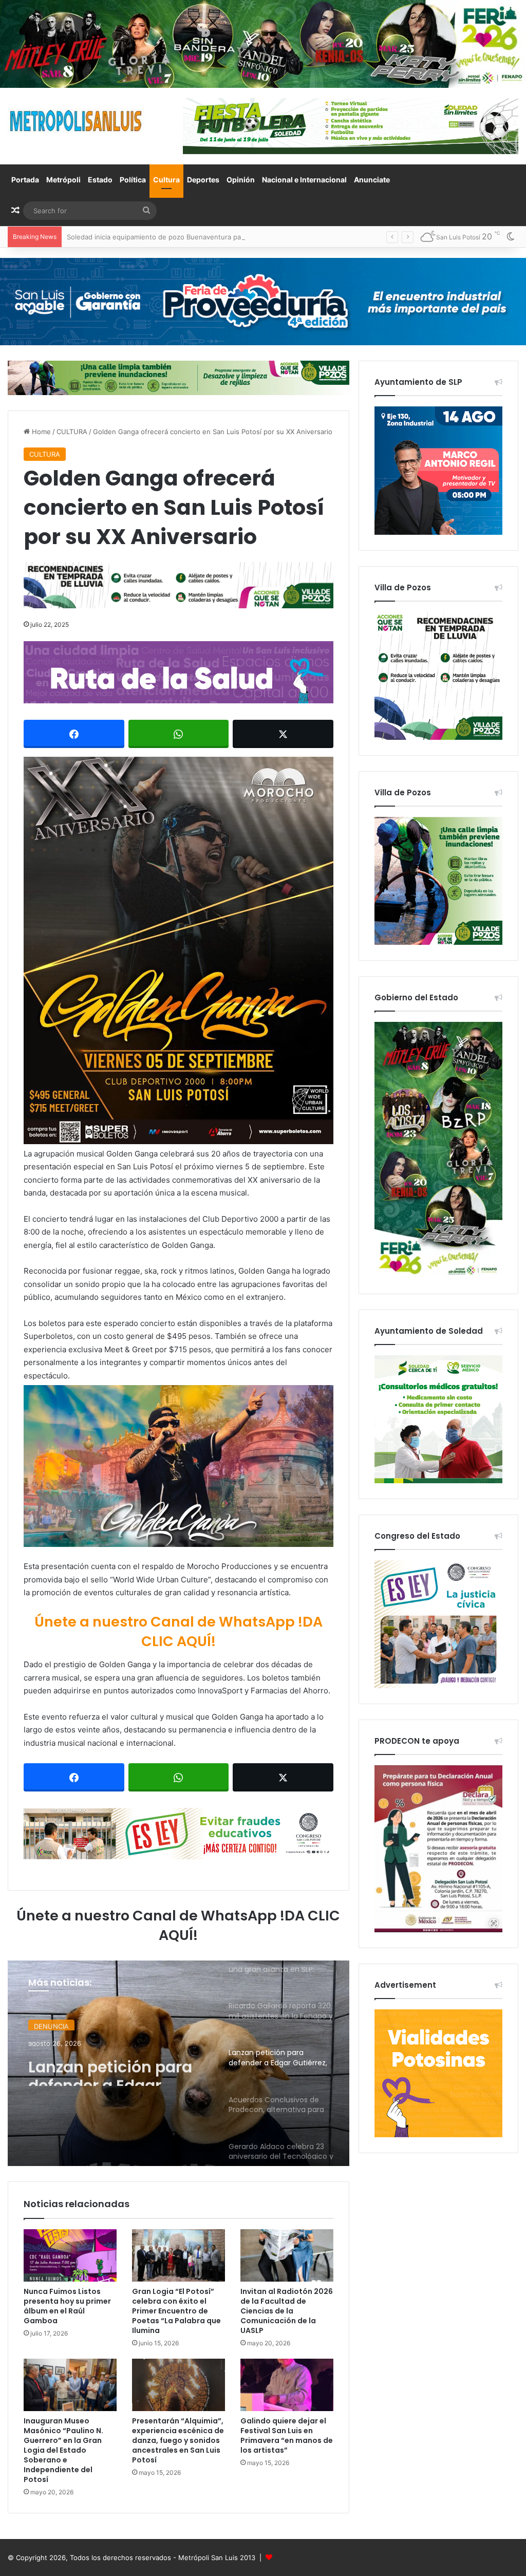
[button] (179, 950)
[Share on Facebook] (74, 734)
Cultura (166, 180)
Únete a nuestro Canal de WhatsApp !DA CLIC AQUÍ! (179, 1631)
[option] (179, 2063)
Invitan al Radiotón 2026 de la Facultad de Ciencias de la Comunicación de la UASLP (287, 2311)
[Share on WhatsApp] (179, 734)
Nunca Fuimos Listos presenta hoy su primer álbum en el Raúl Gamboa (67, 2306)
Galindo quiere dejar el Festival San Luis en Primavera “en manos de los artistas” (287, 2435)
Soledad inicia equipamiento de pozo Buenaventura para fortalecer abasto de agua (199, 237)
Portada (25, 180)
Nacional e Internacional (304, 180)
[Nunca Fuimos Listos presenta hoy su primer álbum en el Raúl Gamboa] (70, 2255)
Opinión (241, 180)
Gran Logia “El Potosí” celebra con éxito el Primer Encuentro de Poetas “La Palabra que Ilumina (176, 2311)
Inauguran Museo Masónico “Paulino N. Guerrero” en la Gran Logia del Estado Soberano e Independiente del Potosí (63, 2450)
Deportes (203, 180)
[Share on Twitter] (283, 734)
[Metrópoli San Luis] (77, 121)
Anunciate (372, 180)
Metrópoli (63, 180)
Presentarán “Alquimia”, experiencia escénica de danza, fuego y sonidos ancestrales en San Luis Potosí (178, 2440)
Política (133, 180)
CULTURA (72, 432)
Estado (100, 180)
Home (40, 432)
